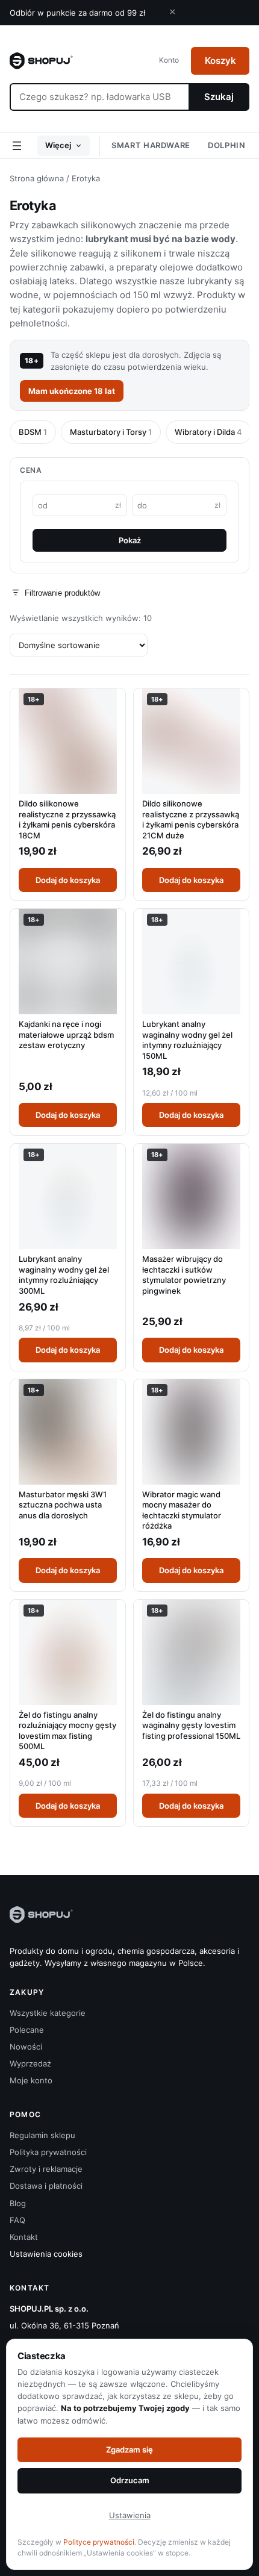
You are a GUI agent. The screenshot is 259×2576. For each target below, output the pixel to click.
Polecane (27, 2030)
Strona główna (37, 178)
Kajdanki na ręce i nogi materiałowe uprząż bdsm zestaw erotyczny (66, 1034)
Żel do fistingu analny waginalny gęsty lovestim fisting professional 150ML (191, 1725)
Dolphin (227, 145)
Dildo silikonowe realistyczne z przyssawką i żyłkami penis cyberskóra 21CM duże (191, 819)
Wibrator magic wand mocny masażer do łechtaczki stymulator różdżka (182, 1510)
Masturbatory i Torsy (111, 432)
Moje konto (31, 2080)
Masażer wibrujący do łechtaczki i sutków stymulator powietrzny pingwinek (184, 1275)
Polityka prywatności (48, 2152)
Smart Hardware (151, 145)
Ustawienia (130, 2515)
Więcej (58, 145)
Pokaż (130, 540)
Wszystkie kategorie (48, 2013)
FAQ (17, 2220)
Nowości (26, 2047)
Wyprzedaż (30, 2063)
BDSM (33, 432)
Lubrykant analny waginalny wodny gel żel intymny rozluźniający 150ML (187, 1040)
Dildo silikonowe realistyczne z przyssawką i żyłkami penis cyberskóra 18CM (67, 819)
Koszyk (220, 61)
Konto (169, 60)
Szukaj (219, 97)
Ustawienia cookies (46, 2254)
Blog (18, 2203)
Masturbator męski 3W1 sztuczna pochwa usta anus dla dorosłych (63, 1505)
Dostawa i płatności (46, 2186)
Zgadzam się (129, 2450)
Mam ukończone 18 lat (72, 391)
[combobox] (99, 97)
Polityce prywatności (99, 2542)
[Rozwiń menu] (17, 146)
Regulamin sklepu (42, 2135)
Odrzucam (130, 2480)
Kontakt (24, 2237)
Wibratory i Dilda (208, 432)
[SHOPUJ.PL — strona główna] (41, 61)
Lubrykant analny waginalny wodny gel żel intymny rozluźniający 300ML (64, 1275)
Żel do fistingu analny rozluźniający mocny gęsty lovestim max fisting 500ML (67, 1731)
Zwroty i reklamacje (46, 2169)
